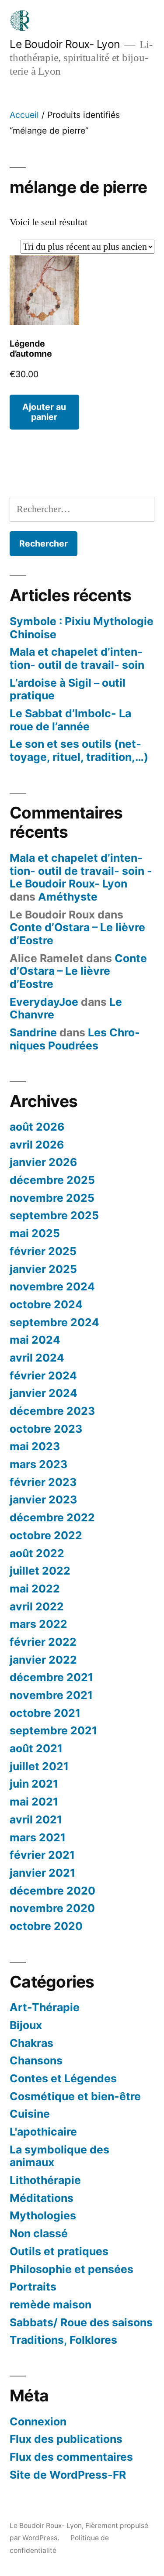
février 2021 (42, 1855)
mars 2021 (38, 1837)
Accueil (24, 115)
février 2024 (43, 1376)
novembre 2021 (51, 1695)
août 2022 (37, 1553)
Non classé (39, 2233)
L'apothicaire (43, 2132)
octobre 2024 (46, 1304)
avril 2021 (36, 1819)
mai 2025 (35, 1233)
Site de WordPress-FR (68, 2475)
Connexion (38, 2421)
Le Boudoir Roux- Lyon (65, 44)
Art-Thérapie (45, 2007)
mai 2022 (35, 1589)
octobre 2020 (46, 1926)
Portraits (33, 2287)
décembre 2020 (52, 1891)
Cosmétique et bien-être (75, 2096)
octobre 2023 (46, 1429)
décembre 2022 (52, 1517)
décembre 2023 (52, 1411)
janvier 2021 (42, 1873)
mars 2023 (38, 1464)
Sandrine (33, 1032)
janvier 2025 (43, 1269)
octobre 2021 (45, 1713)
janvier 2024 (44, 1393)
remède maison (51, 2304)
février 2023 (43, 1482)
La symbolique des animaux (59, 2156)
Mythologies (43, 2215)
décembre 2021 (51, 1677)
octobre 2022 (46, 1535)
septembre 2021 (53, 1730)
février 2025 (43, 1251)
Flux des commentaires (71, 2457)
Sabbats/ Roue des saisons (81, 2322)
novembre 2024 (52, 1286)
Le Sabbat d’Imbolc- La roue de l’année (70, 720)
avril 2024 (37, 1358)
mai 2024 (35, 1340)
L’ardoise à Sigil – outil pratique (68, 689)
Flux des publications (66, 2439)
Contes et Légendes (63, 2078)
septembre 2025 (54, 1215)
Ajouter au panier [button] (44, 412)
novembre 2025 (52, 1198)
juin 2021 (34, 1784)
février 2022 (43, 1642)
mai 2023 (35, 1446)
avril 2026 (37, 1145)
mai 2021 (34, 1802)
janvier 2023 (43, 1500)
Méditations (42, 2198)
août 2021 (36, 1748)
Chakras (31, 2043)
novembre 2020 (52, 1908)
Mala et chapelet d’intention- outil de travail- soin (77, 658)
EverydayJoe (44, 1002)
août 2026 (37, 1127)
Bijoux (26, 2025)
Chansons (36, 2060)
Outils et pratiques (59, 2251)
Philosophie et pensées (72, 2269)
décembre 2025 (52, 1180)
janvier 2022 (43, 1660)
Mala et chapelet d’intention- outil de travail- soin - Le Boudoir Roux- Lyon (81, 871)
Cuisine (30, 2114)
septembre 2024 (54, 1322)
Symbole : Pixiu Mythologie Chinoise (82, 628)
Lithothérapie (45, 2180)
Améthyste (68, 897)
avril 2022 (37, 1606)
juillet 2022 (40, 1571)
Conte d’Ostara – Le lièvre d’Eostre (77, 934)
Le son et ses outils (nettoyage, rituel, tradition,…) (79, 750)
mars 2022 (38, 1624)
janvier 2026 (43, 1162)
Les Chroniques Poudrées (75, 1039)
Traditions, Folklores (63, 2340)
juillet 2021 (39, 1766)
